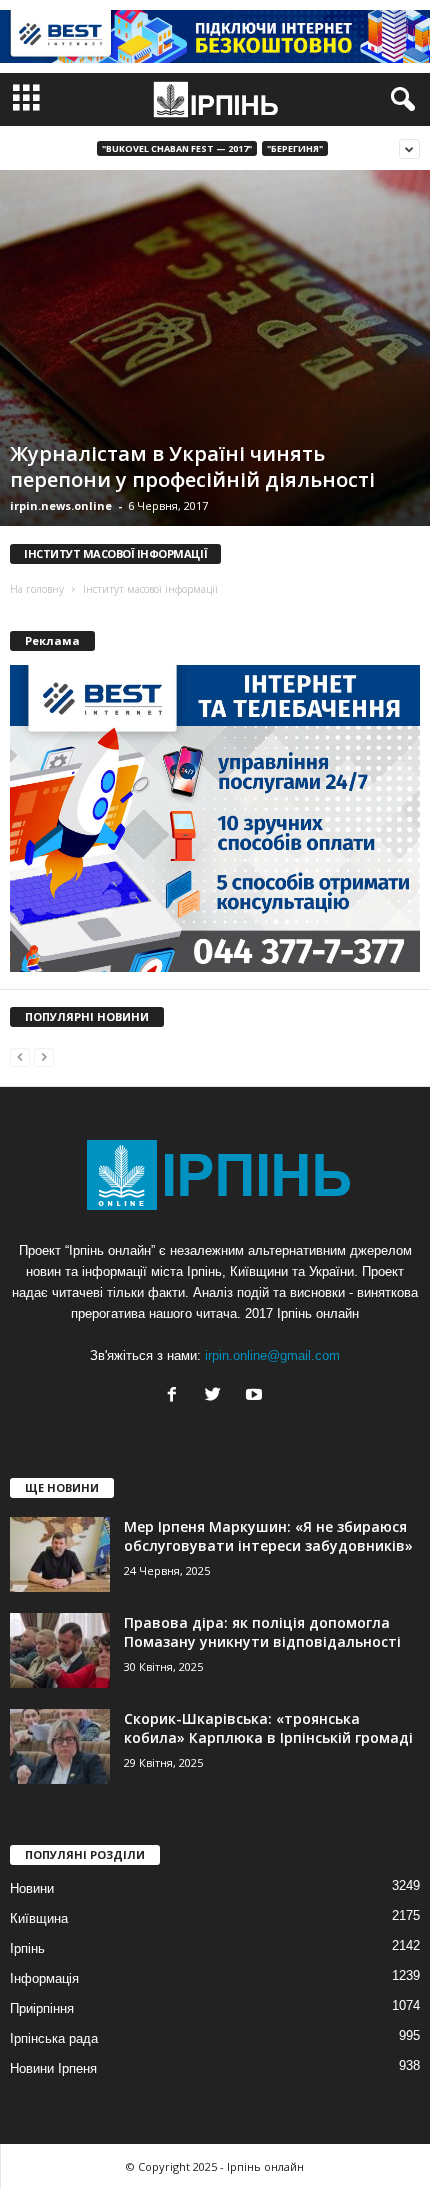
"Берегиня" (295, 148)
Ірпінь (27, 1948)
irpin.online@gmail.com (272, 1355)
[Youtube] (256, 1396)
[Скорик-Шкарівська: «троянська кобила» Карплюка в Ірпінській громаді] (60, 1746)
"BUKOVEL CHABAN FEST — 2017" (177, 148)
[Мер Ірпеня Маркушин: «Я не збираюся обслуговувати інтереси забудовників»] (60, 1554)
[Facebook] (176, 1396)
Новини (32, 1888)
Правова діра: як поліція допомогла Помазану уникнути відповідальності (262, 1632)
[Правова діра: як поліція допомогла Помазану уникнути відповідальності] (60, 1650)
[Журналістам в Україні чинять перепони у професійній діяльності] (215, 348)
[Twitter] (217, 1396)
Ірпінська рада (54, 2038)
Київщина (39, 1918)
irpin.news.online (61, 505)
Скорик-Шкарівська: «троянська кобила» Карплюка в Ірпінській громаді (268, 1728)
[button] (399, 100)
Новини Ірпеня (53, 2068)
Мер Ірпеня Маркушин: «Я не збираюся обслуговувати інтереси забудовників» (268, 1536)
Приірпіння (42, 2008)
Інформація (44, 1978)
